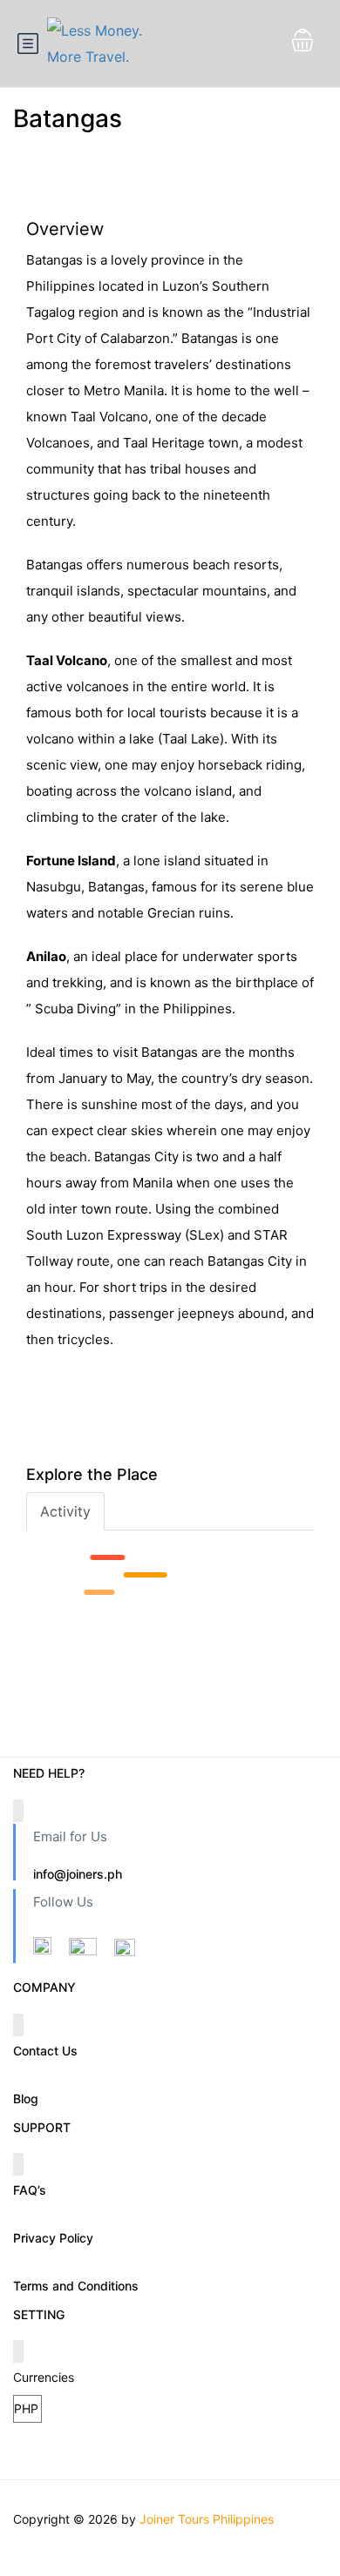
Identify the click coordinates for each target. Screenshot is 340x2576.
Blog (26, 2098)
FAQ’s (30, 2190)
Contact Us (45, 2051)
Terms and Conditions (76, 2286)
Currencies (44, 2377)
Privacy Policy (53, 2238)
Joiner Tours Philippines (207, 2519)
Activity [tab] (65, 1511)
